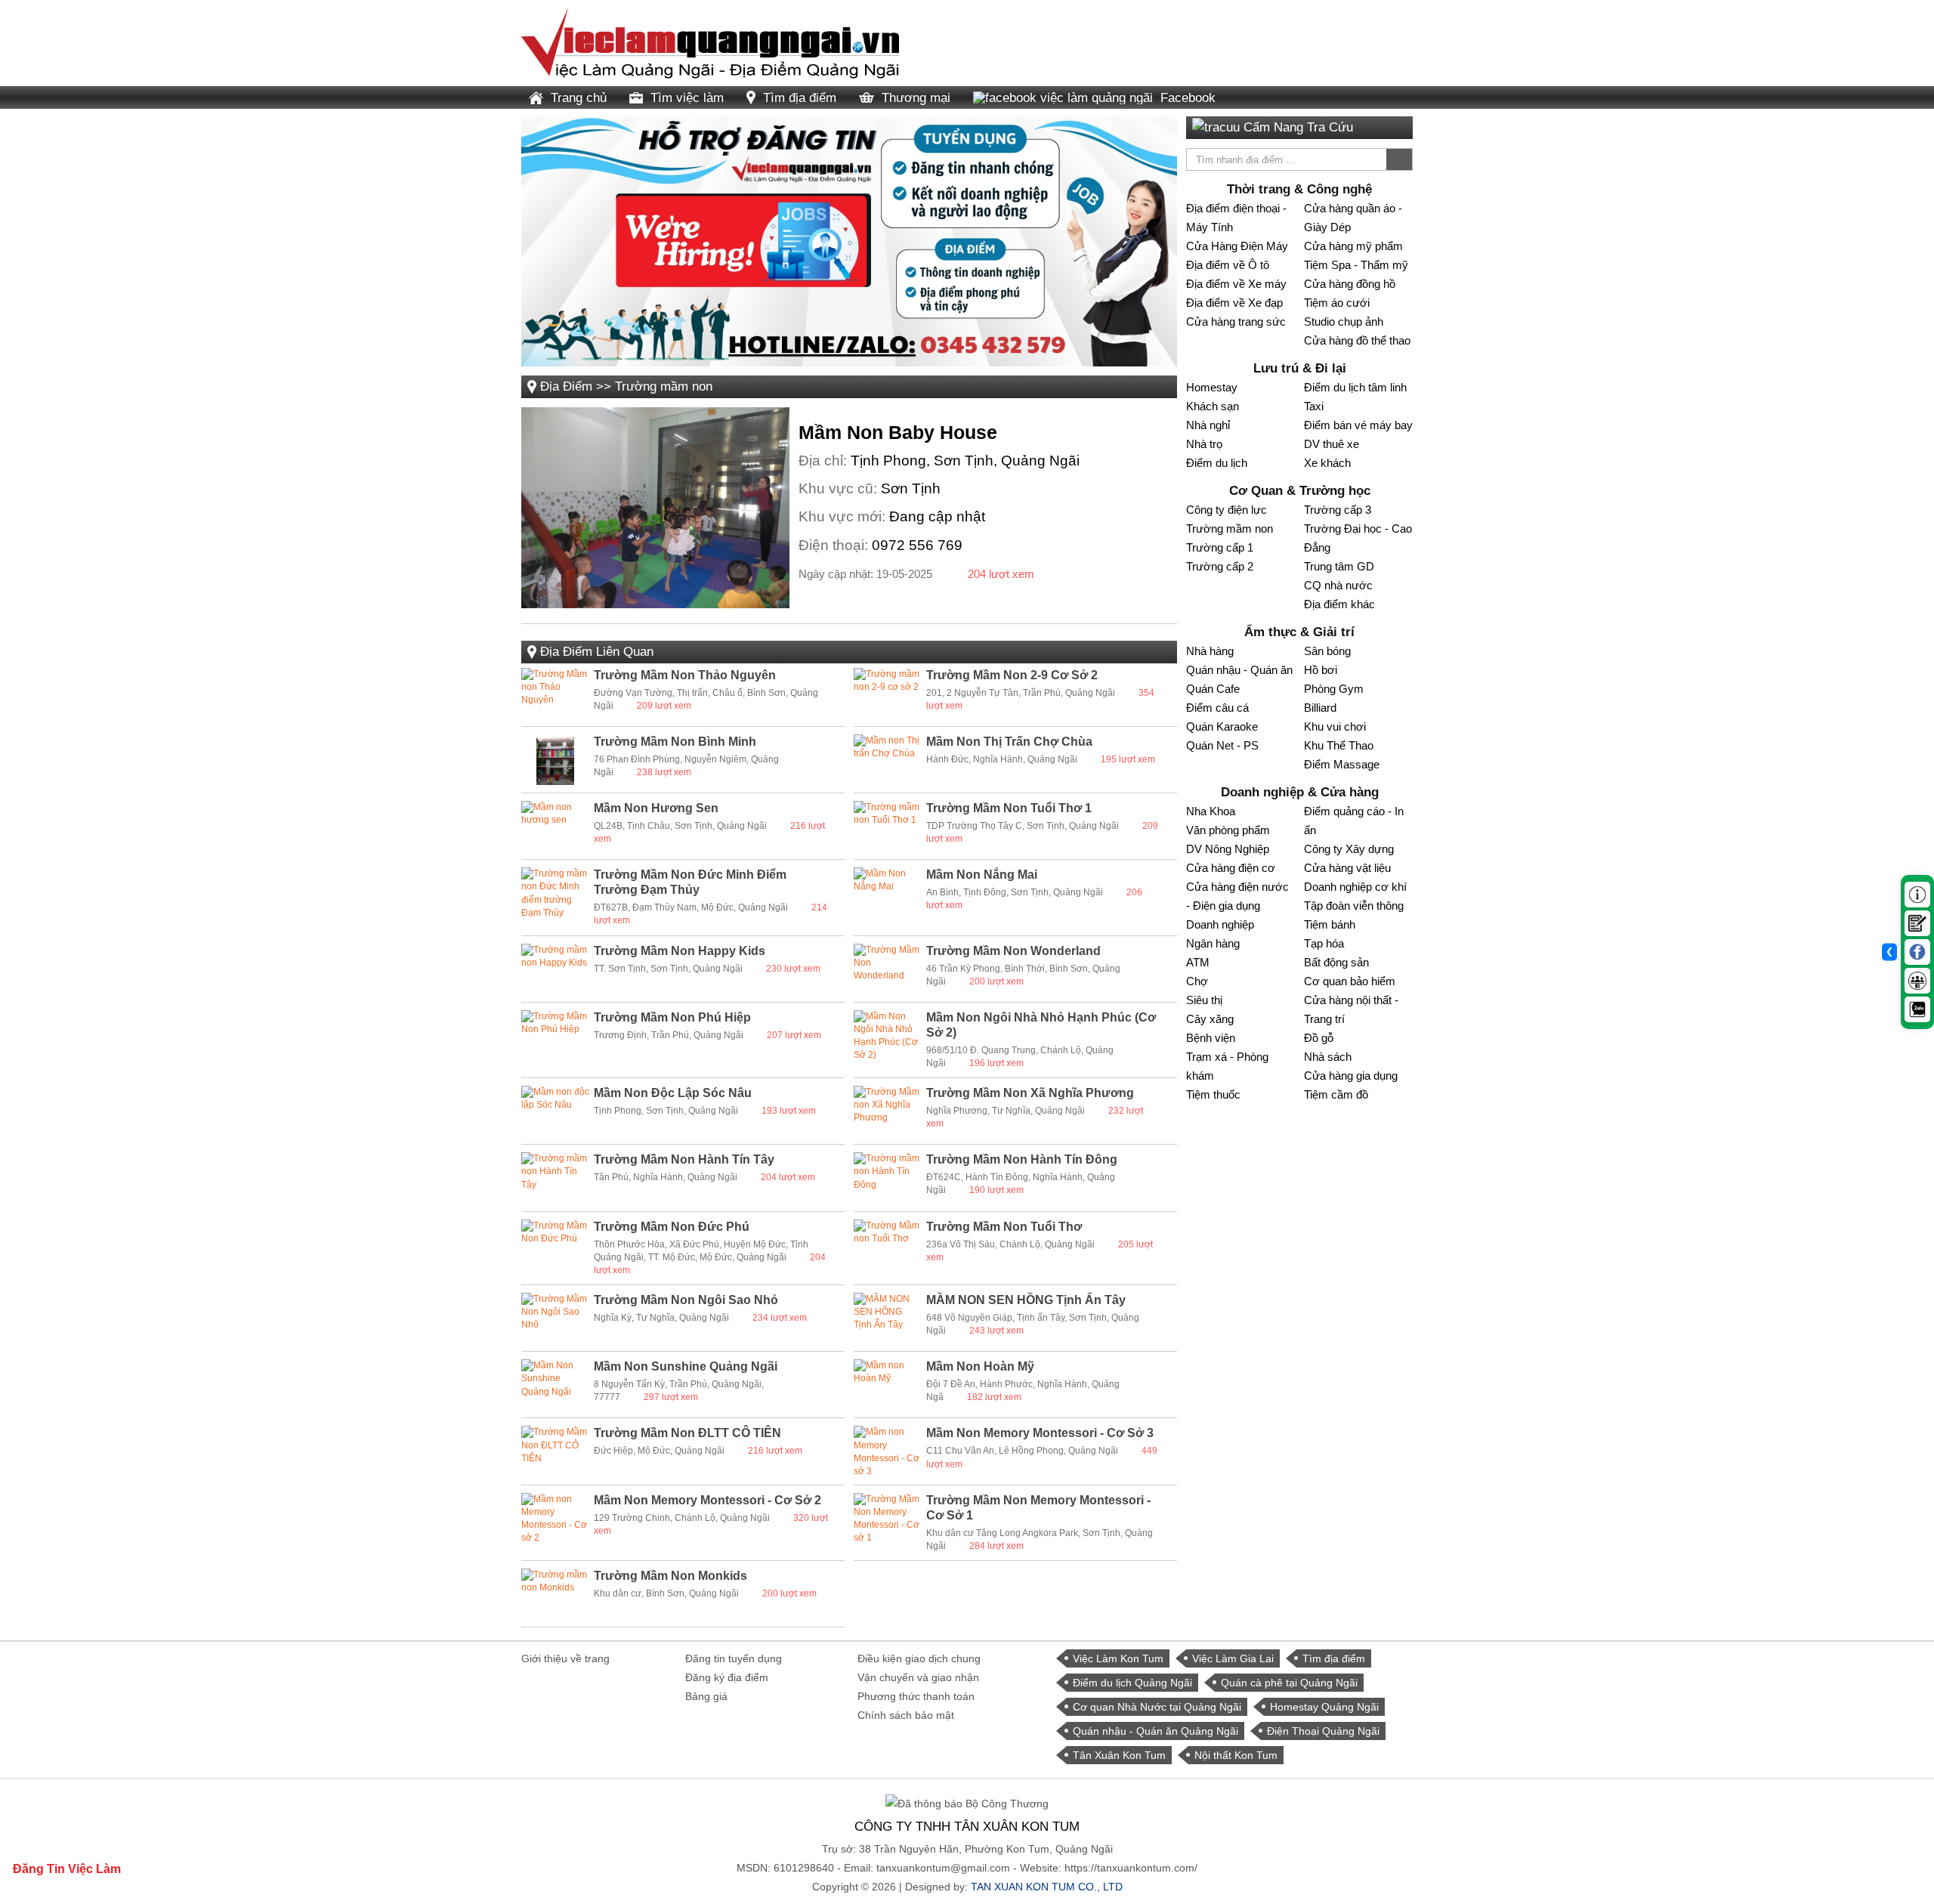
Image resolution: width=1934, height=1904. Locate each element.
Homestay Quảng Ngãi (1324, 1707)
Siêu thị (1204, 1000)
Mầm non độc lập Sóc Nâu (673, 1093)
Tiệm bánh (1330, 924)
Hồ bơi (1321, 670)
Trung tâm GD (1339, 566)
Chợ (1197, 981)
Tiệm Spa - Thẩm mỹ (1356, 265)
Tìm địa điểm (800, 98)
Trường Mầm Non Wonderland (1013, 951)
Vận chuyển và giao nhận (918, 1677)
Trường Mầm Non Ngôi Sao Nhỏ (686, 1300)
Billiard (1320, 708)
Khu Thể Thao (1339, 745)
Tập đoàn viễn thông (1354, 906)
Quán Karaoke (1222, 726)
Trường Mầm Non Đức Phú (672, 1227)
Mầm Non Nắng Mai (982, 875)
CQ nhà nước (1338, 585)
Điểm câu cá (1217, 708)
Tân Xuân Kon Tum (1119, 1755)
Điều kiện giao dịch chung (919, 1658)
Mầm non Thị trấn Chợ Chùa (1009, 742)
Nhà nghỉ (1208, 425)
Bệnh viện (1211, 1038)
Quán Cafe (1213, 689)
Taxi (1314, 406)
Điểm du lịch (1217, 463)
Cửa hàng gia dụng (1351, 1076)
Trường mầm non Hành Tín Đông (1022, 1159)
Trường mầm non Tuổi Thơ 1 (1009, 808)
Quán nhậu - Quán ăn (1239, 670)
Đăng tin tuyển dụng (734, 1658)
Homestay (1212, 387)
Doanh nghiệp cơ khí (1355, 887)
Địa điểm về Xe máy (1236, 284)
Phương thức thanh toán (916, 1696)
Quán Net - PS (1222, 745)
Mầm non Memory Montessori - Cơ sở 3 (1040, 1433)
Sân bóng (1327, 651)
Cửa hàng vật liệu (1347, 868)
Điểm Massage (1342, 764)
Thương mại (916, 98)
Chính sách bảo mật (906, 1715)
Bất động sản (1336, 962)
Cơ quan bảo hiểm (1350, 981)
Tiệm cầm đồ (1336, 1094)
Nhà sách (1328, 1057)
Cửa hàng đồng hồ (1350, 284)
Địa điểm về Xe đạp (1234, 303)
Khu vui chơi (1335, 726)
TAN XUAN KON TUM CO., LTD (1047, 1887)
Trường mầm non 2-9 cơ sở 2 (1012, 675)
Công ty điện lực (1227, 510)
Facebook (1188, 98)
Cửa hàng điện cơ (1231, 868)
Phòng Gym (1334, 689)
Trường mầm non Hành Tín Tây (684, 1159)
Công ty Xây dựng (1349, 849)
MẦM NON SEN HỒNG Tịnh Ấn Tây (1026, 1300)
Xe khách (1327, 463)
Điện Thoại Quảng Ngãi (1323, 1731)
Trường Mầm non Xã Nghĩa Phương (1030, 1093)
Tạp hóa (1324, 943)
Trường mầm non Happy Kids (680, 951)
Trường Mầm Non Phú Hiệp (672, 1017)
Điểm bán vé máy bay (1358, 425)
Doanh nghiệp (1220, 924)
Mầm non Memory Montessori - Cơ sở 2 (707, 1500)
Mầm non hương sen (656, 808)
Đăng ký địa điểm (727, 1677)
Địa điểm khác (1339, 604)
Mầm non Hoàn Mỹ (980, 1366)
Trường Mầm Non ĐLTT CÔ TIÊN (687, 1433)
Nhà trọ (1204, 444)
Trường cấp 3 (1338, 510)
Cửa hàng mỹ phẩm (1353, 246)
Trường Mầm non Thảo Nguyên (685, 675)
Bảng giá (706, 1696)
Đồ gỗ (1319, 1038)
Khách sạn (1213, 406)
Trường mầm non (664, 386)
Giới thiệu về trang (565, 1658)
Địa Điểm (566, 386)
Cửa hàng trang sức (1236, 321)
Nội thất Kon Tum (1236, 1755)
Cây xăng (1210, 1019)
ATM (1198, 962)
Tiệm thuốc (1213, 1094)
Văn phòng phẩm (1228, 830)
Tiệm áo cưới (1337, 303)
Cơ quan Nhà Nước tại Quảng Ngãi (1157, 1707)
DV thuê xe (1332, 444)
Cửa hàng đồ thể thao (1357, 340)
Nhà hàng (1210, 651)
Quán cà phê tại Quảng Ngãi (1289, 1683)
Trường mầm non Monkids (670, 1576)
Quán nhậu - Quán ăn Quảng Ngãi (1155, 1731)
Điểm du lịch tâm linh (1355, 387)
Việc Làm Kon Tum (1118, 1658)
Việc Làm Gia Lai (1233, 1658)
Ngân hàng (1213, 943)
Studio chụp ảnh (1344, 321)
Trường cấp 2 (1220, 566)
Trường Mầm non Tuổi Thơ (1004, 1227)
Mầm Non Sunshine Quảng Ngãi (686, 1366)
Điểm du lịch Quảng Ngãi (1132, 1683)
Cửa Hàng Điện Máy (1237, 246)
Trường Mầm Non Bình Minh (675, 742)
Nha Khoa (1211, 811)
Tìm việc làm (687, 98)
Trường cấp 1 (1220, 547)
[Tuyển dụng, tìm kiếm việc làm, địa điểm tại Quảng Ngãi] (710, 42)
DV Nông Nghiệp (1228, 849)
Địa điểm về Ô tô (1228, 265)
